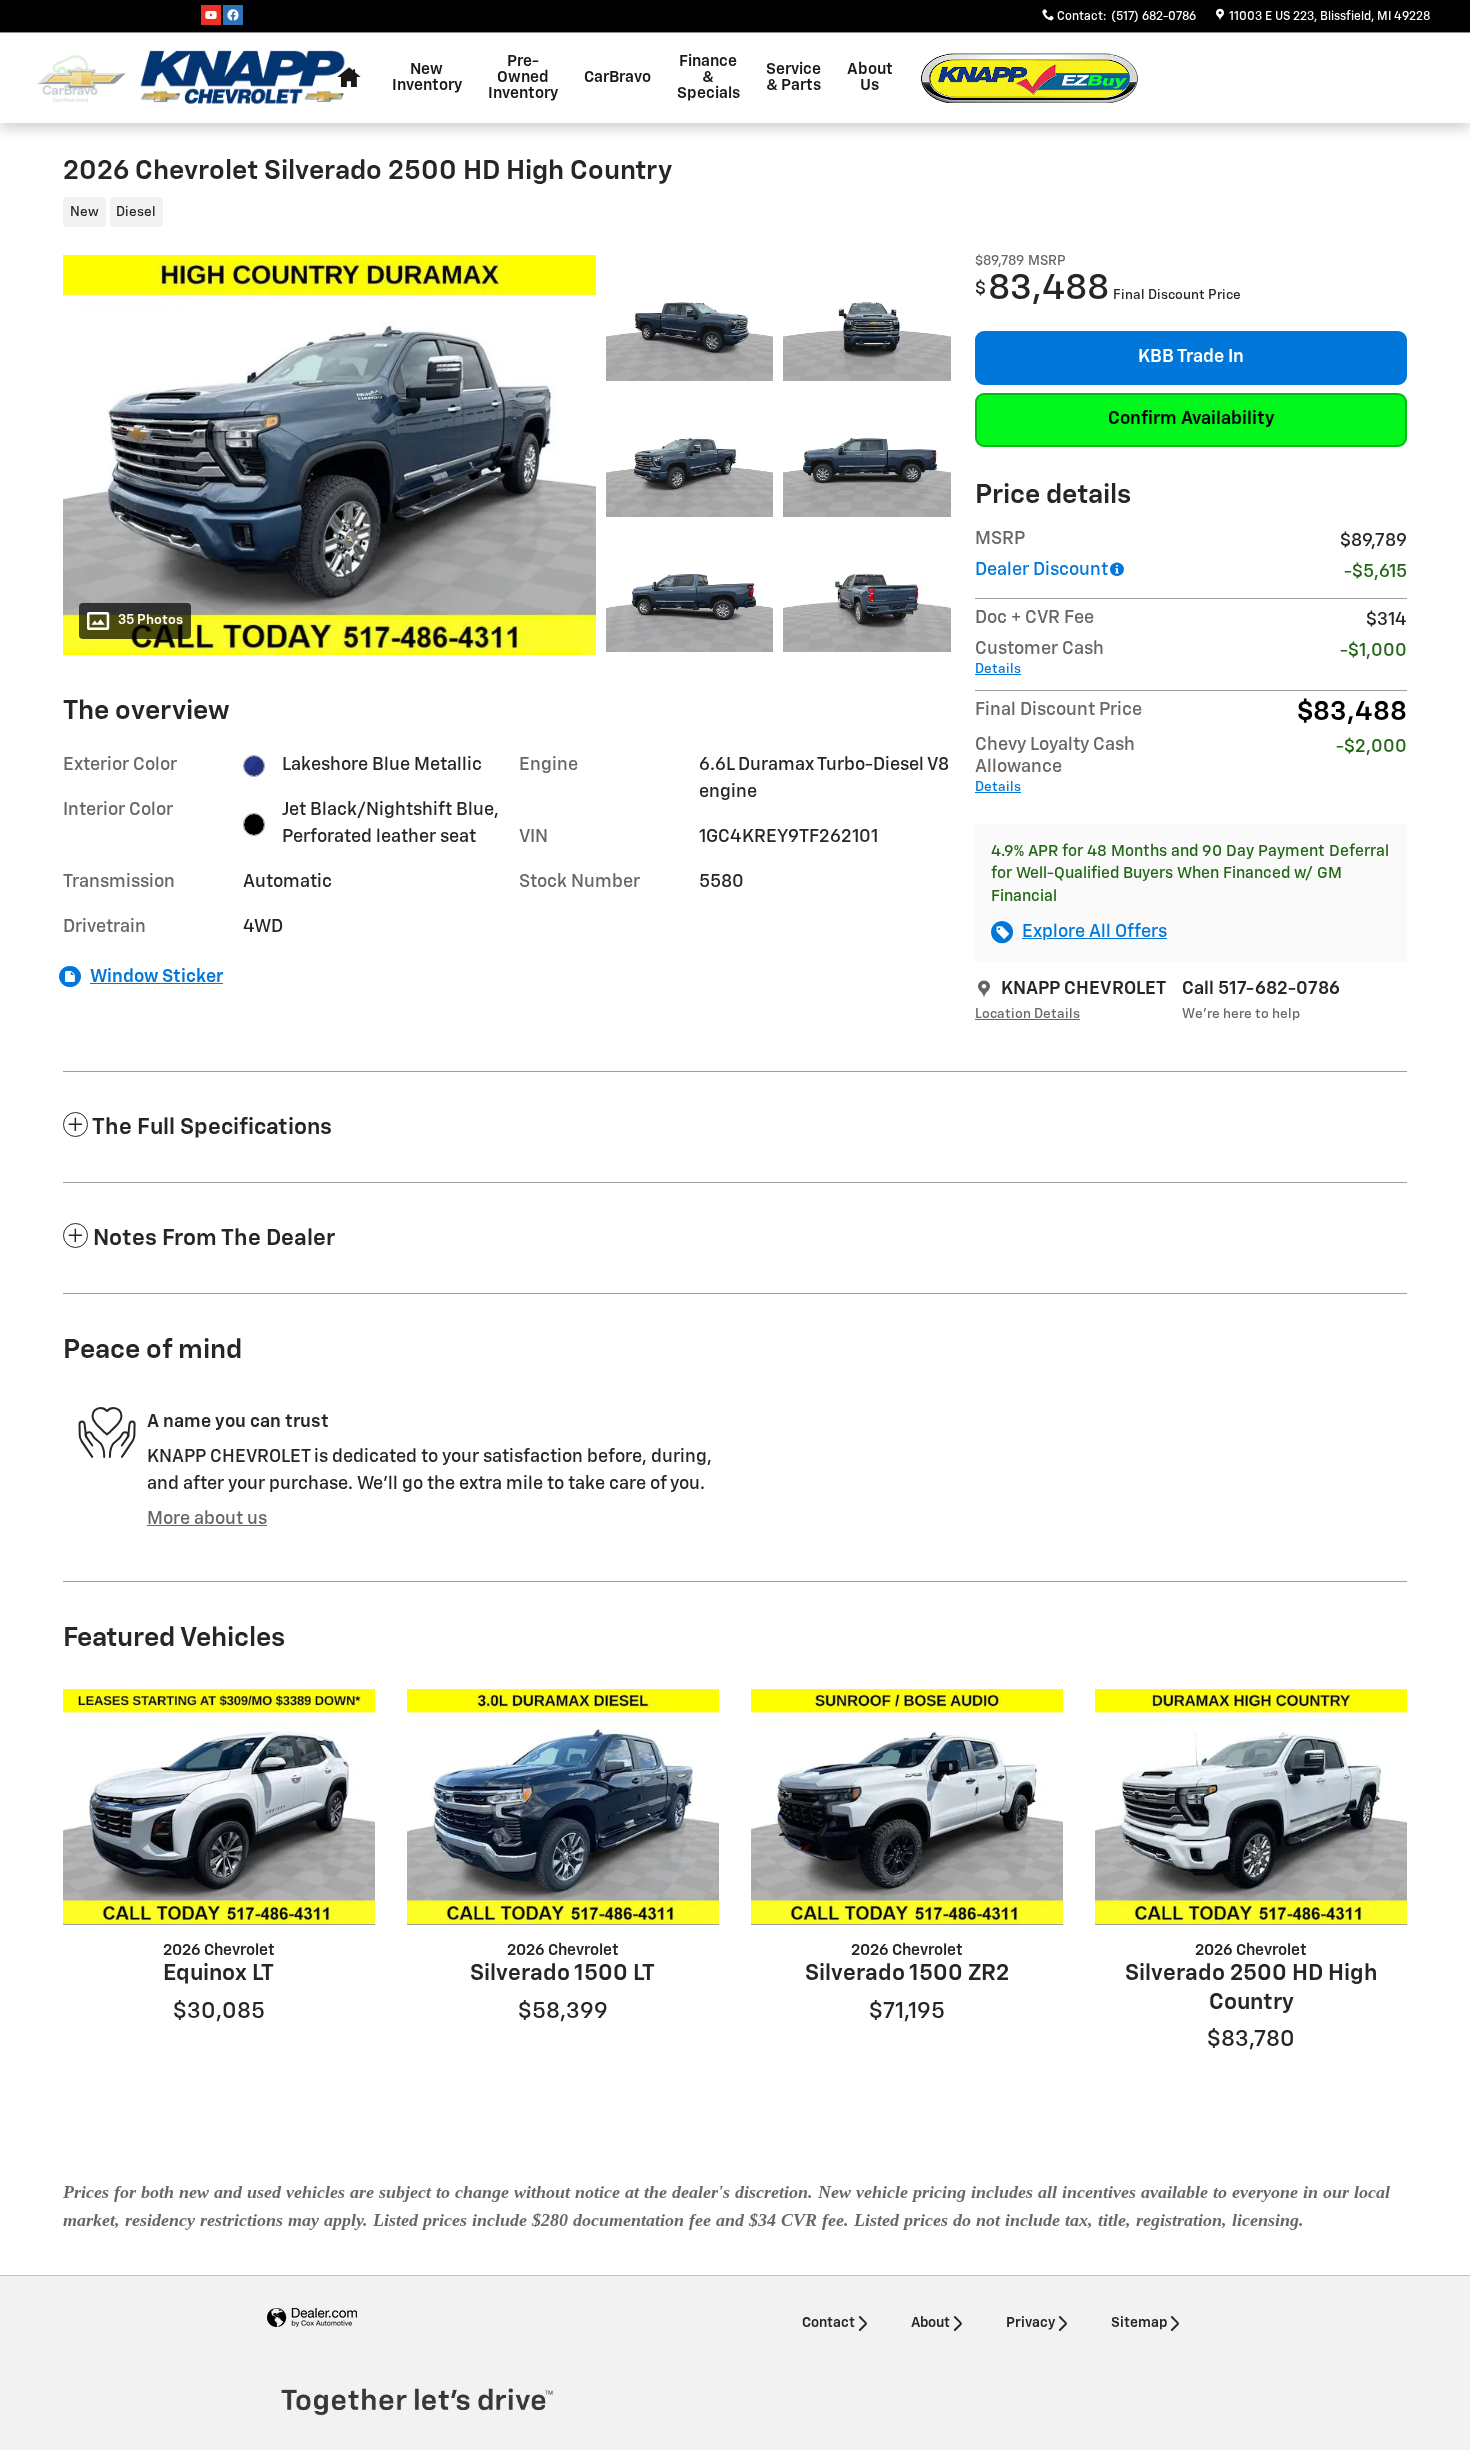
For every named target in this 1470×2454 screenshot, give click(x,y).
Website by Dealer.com (312, 2318)
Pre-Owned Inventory (523, 77)
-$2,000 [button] (1371, 747)
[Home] (81, 78)
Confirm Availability (1191, 419)
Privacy (1030, 2323)
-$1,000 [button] (1373, 651)
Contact (828, 2323)
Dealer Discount (1041, 570)
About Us (870, 77)
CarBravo (617, 77)
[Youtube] (211, 15)
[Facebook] (233, 15)
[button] (495, 214)
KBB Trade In (1191, 357)
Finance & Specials (708, 77)
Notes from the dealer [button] (214, 1238)
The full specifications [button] (212, 1127)
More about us (207, 1519)
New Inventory (427, 77)
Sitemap (1139, 2323)
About (930, 2323)
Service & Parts (793, 77)
